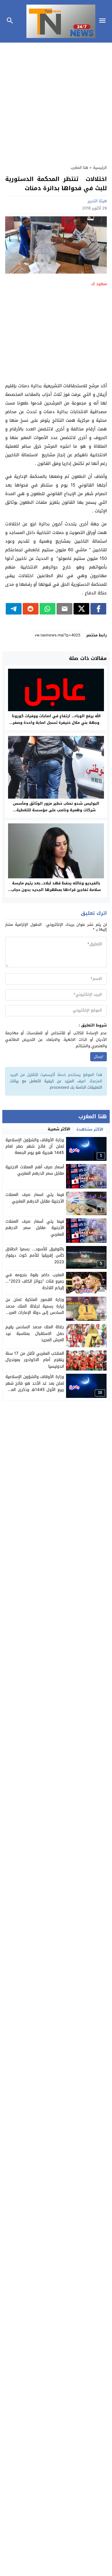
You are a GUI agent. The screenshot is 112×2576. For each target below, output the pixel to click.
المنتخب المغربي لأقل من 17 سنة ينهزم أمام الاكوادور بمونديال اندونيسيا (35, 1360)
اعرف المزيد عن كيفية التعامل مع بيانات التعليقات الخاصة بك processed (56, 1084)
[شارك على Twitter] (81, 609)
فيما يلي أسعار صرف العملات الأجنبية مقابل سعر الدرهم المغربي (35, 1228)
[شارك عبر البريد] (64, 609)
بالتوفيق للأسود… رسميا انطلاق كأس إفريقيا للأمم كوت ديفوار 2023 (35, 1255)
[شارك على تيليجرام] (14, 609)
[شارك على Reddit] (31, 609)
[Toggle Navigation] (104, 21)
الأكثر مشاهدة (90, 1129)
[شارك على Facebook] (98, 609)
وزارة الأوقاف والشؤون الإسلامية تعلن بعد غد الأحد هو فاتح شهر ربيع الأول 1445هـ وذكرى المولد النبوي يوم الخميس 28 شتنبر (35, 1386)
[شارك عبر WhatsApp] (48, 609)
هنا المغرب (79, 168)
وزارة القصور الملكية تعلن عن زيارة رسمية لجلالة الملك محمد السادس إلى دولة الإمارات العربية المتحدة (35, 1309)
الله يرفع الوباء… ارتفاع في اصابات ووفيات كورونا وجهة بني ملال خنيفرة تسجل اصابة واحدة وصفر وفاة (56, 723)
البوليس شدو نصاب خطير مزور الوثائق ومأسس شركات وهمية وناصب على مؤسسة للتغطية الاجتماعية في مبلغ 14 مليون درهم (56, 810)
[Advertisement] (56, 101)
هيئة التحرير (97, 201)
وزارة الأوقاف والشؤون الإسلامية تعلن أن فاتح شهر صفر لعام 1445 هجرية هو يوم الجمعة (35, 1146)
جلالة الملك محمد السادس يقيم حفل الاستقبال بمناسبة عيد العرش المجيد (35, 1333)
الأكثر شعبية (59, 1129)
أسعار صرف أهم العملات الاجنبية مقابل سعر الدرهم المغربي (35, 1170)
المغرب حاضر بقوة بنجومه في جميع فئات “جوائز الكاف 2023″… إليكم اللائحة (35, 1281)
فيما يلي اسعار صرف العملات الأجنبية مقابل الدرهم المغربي (35, 1198)
